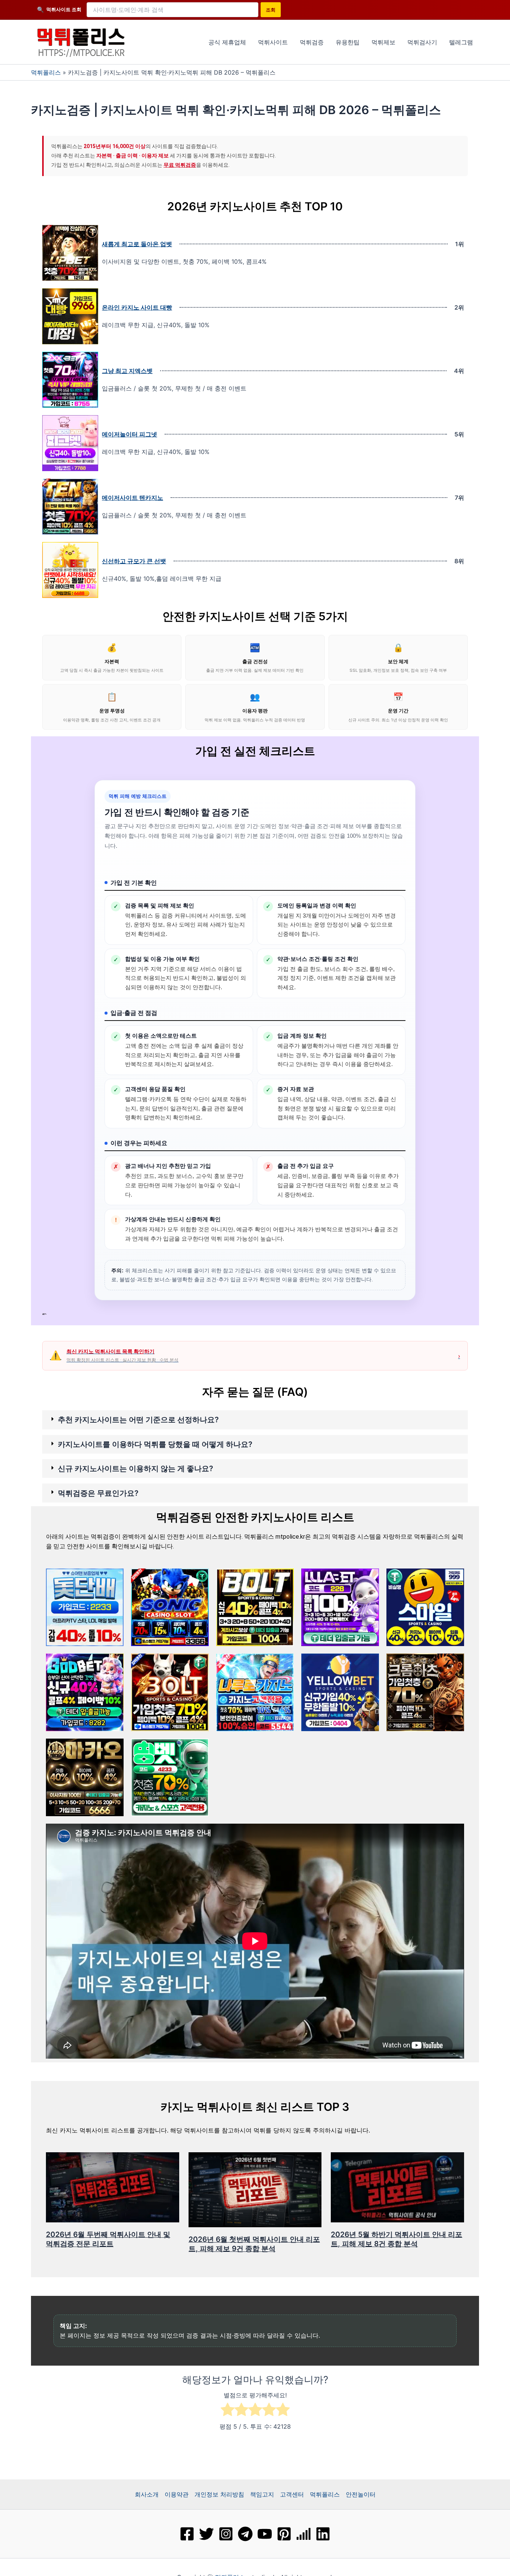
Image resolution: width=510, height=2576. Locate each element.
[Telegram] (245, 2534)
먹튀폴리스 (46, 72)
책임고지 (262, 2494)
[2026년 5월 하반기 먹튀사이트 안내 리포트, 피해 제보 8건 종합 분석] (397, 2187)
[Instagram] (226, 2534)
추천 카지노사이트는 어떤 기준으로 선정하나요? (138, 1420)
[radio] (228, 2411)
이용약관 (177, 2494)
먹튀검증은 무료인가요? (98, 1493)
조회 (271, 10)
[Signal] (304, 2534)
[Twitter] (206, 2534)
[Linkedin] (323, 2534)
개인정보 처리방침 (219, 2494)
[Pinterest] (284, 2534)
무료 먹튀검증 (180, 165)
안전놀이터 (361, 2494)
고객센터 (292, 2494)
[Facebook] (187, 2534)
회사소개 (147, 2494)
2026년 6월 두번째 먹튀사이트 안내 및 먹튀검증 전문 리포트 (108, 2239)
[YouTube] (265, 2534)
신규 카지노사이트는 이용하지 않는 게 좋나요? (136, 1469)
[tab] (255, 1420)
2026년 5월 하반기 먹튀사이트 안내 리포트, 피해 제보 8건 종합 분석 (397, 2239)
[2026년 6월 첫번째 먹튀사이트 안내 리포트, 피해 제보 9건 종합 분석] (255, 2189)
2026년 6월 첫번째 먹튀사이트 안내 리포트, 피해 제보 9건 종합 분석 (254, 2244)
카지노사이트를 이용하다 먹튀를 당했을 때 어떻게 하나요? (155, 1444)
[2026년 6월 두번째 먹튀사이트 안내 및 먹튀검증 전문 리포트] (113, 2187)
